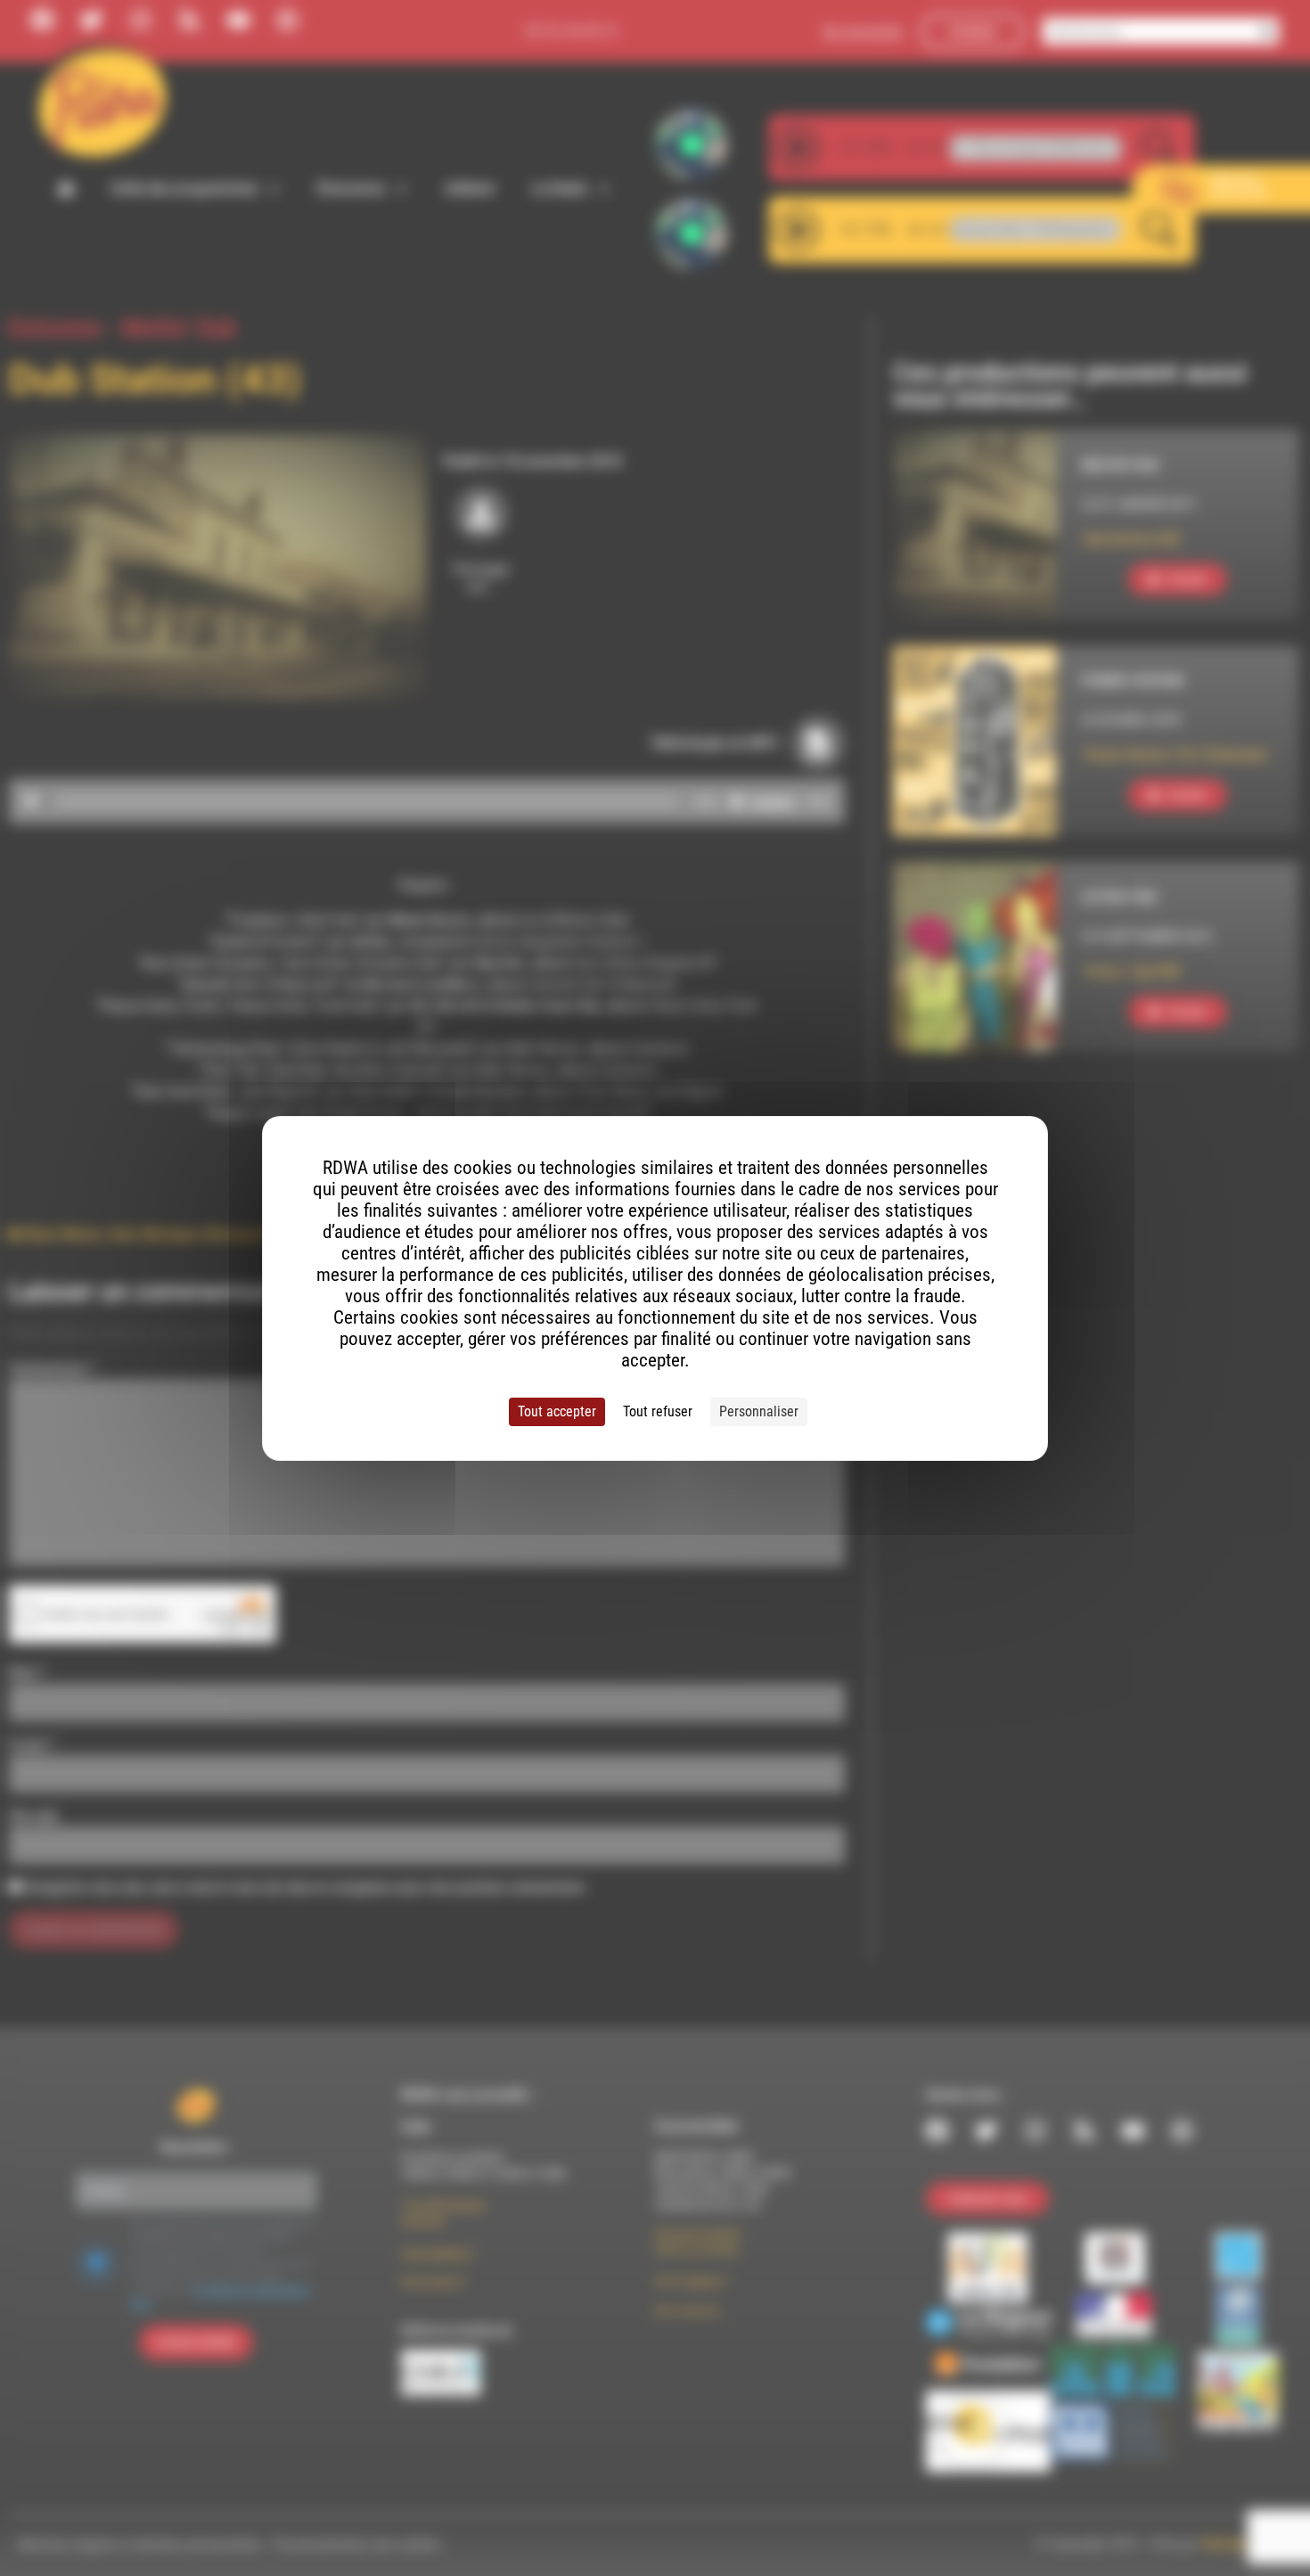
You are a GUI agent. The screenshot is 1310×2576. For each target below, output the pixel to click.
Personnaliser (759, 1411)
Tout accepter (557, 1411)
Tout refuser (658, 1411)
